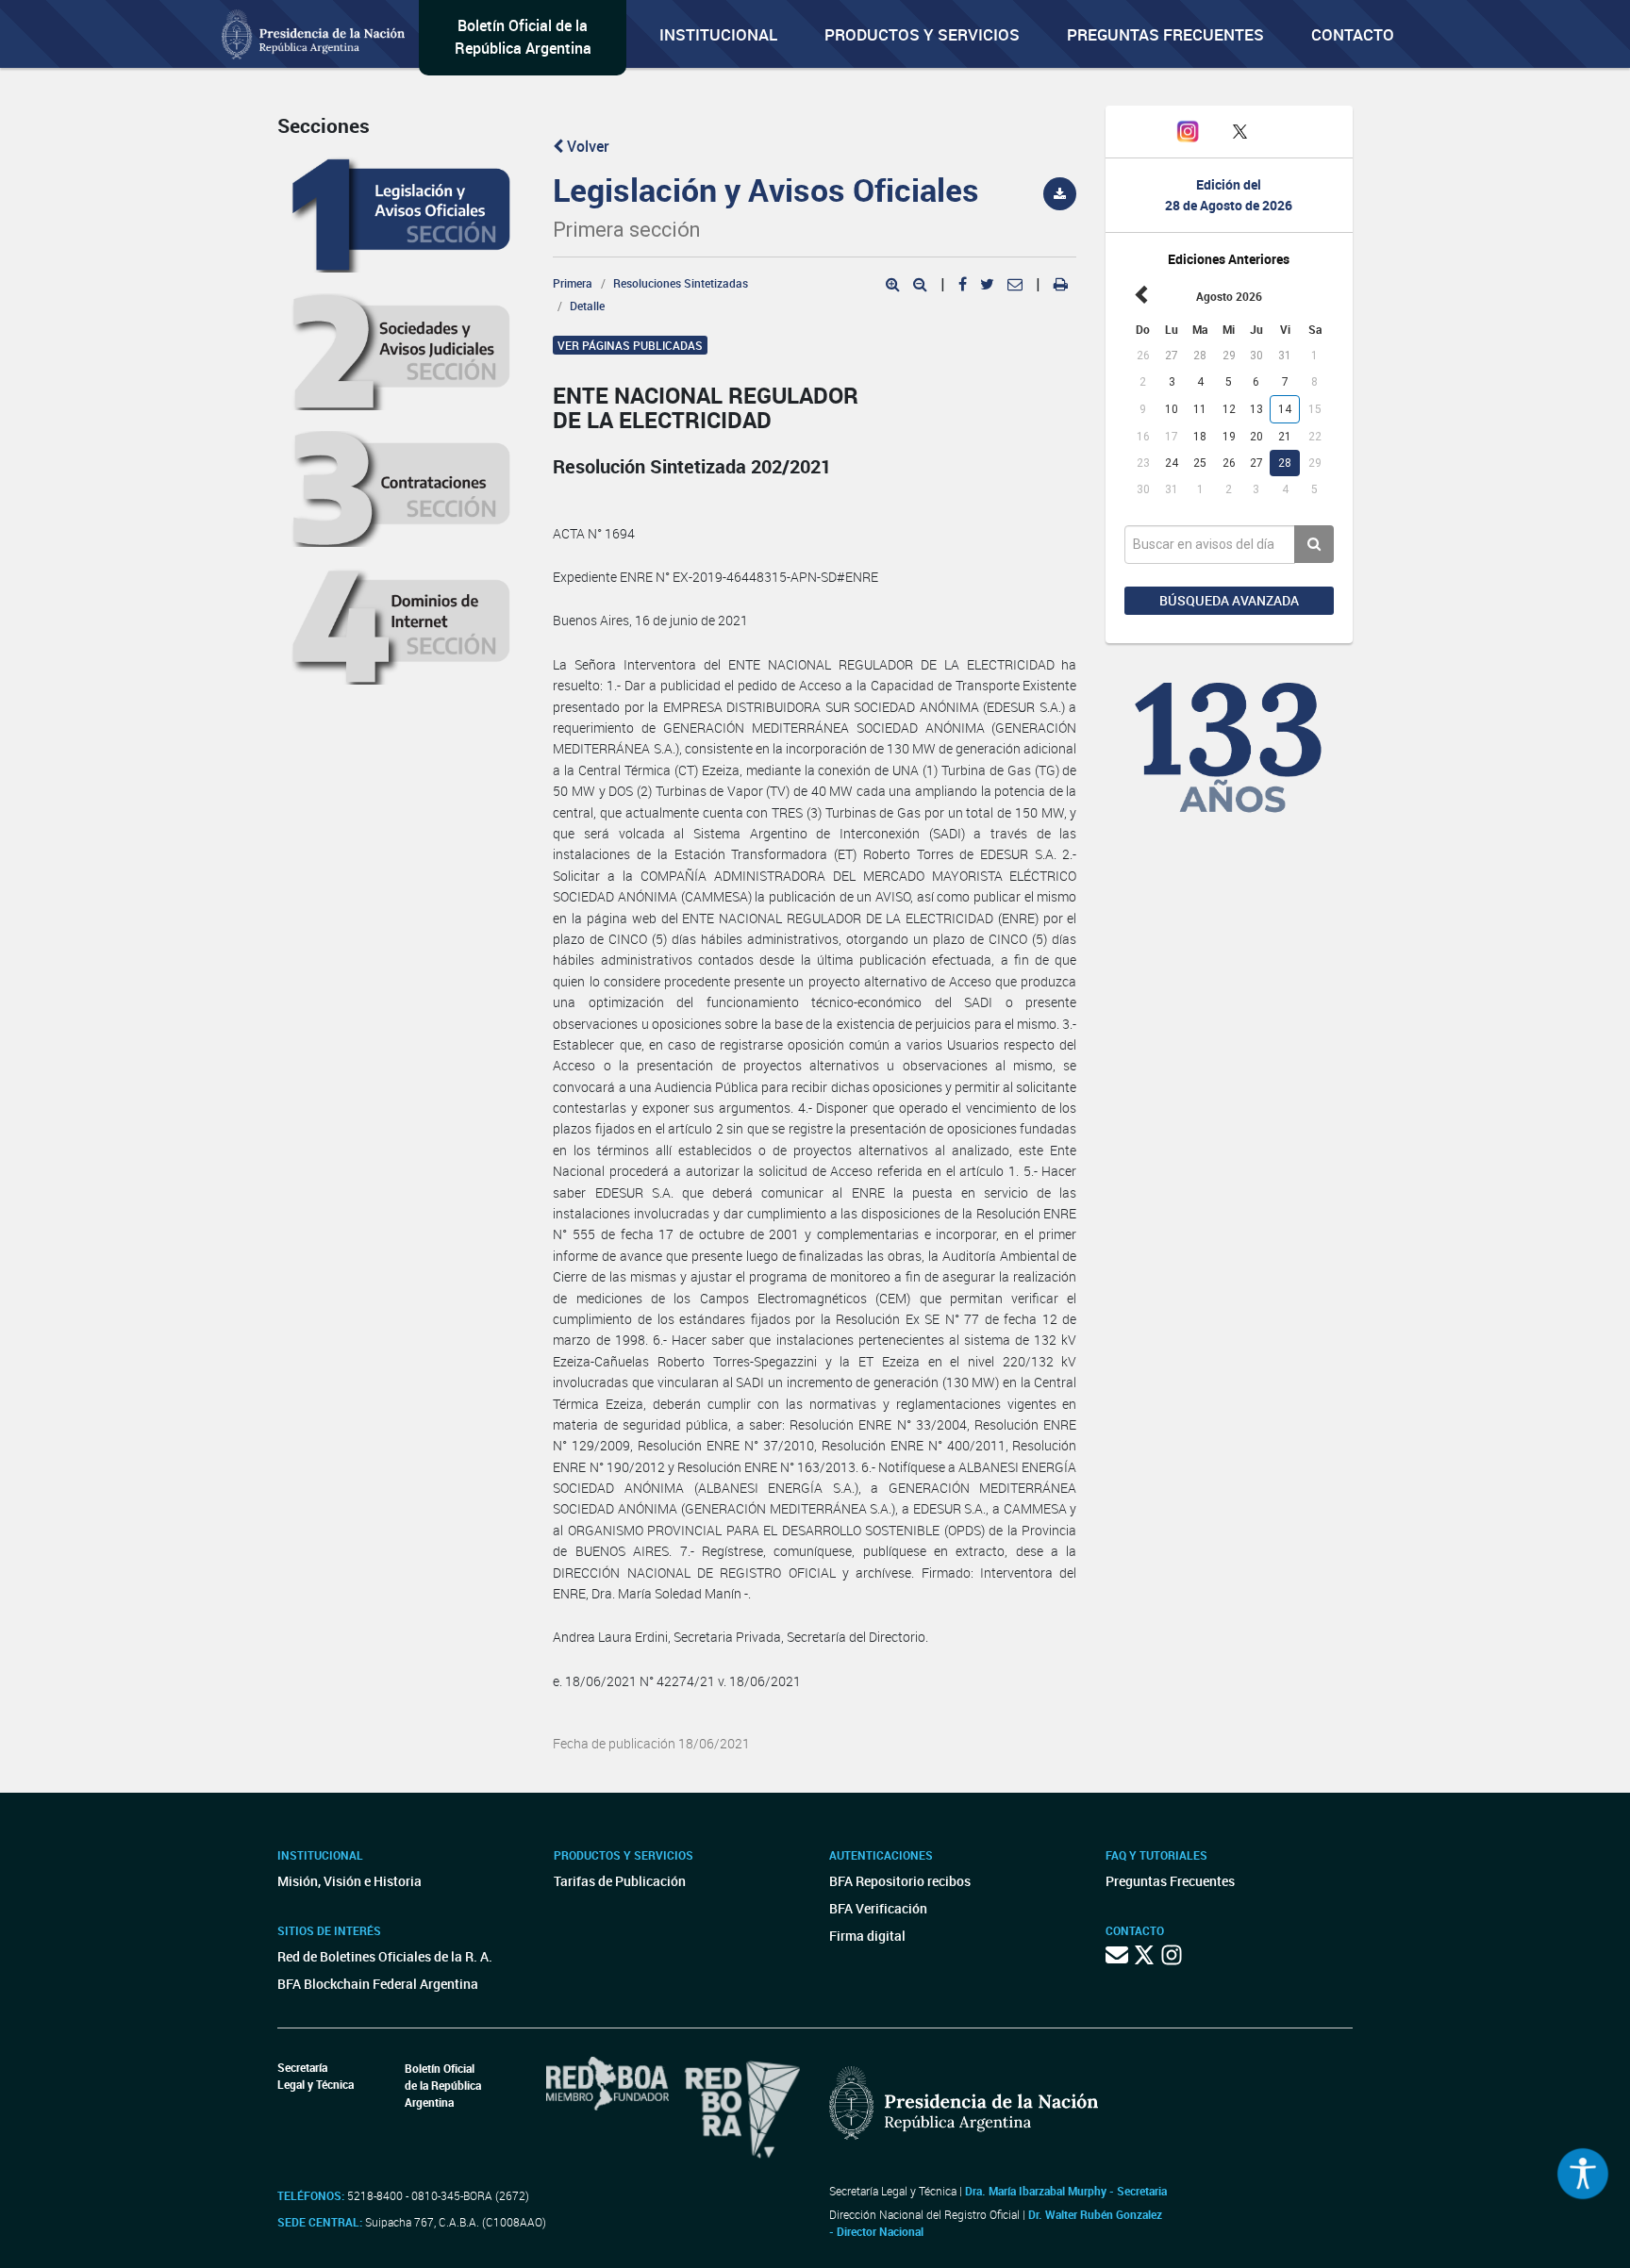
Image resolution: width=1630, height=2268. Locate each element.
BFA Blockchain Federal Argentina (378, 1984)
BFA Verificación (878, 1908)
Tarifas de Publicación (620, 1881)
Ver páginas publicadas (630, 345)
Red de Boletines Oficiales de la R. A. (385, 1956)
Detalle (587, 306)
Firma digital (867, 1936)
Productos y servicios (922, 34)
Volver (586, 146)
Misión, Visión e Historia (349, 1881)
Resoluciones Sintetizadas (681, 283)
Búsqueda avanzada (1229, 600)
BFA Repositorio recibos (900, 1881)
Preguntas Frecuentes (1165, 34)
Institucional (718, 34)
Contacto (1353, 34)
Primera (573, 283)
